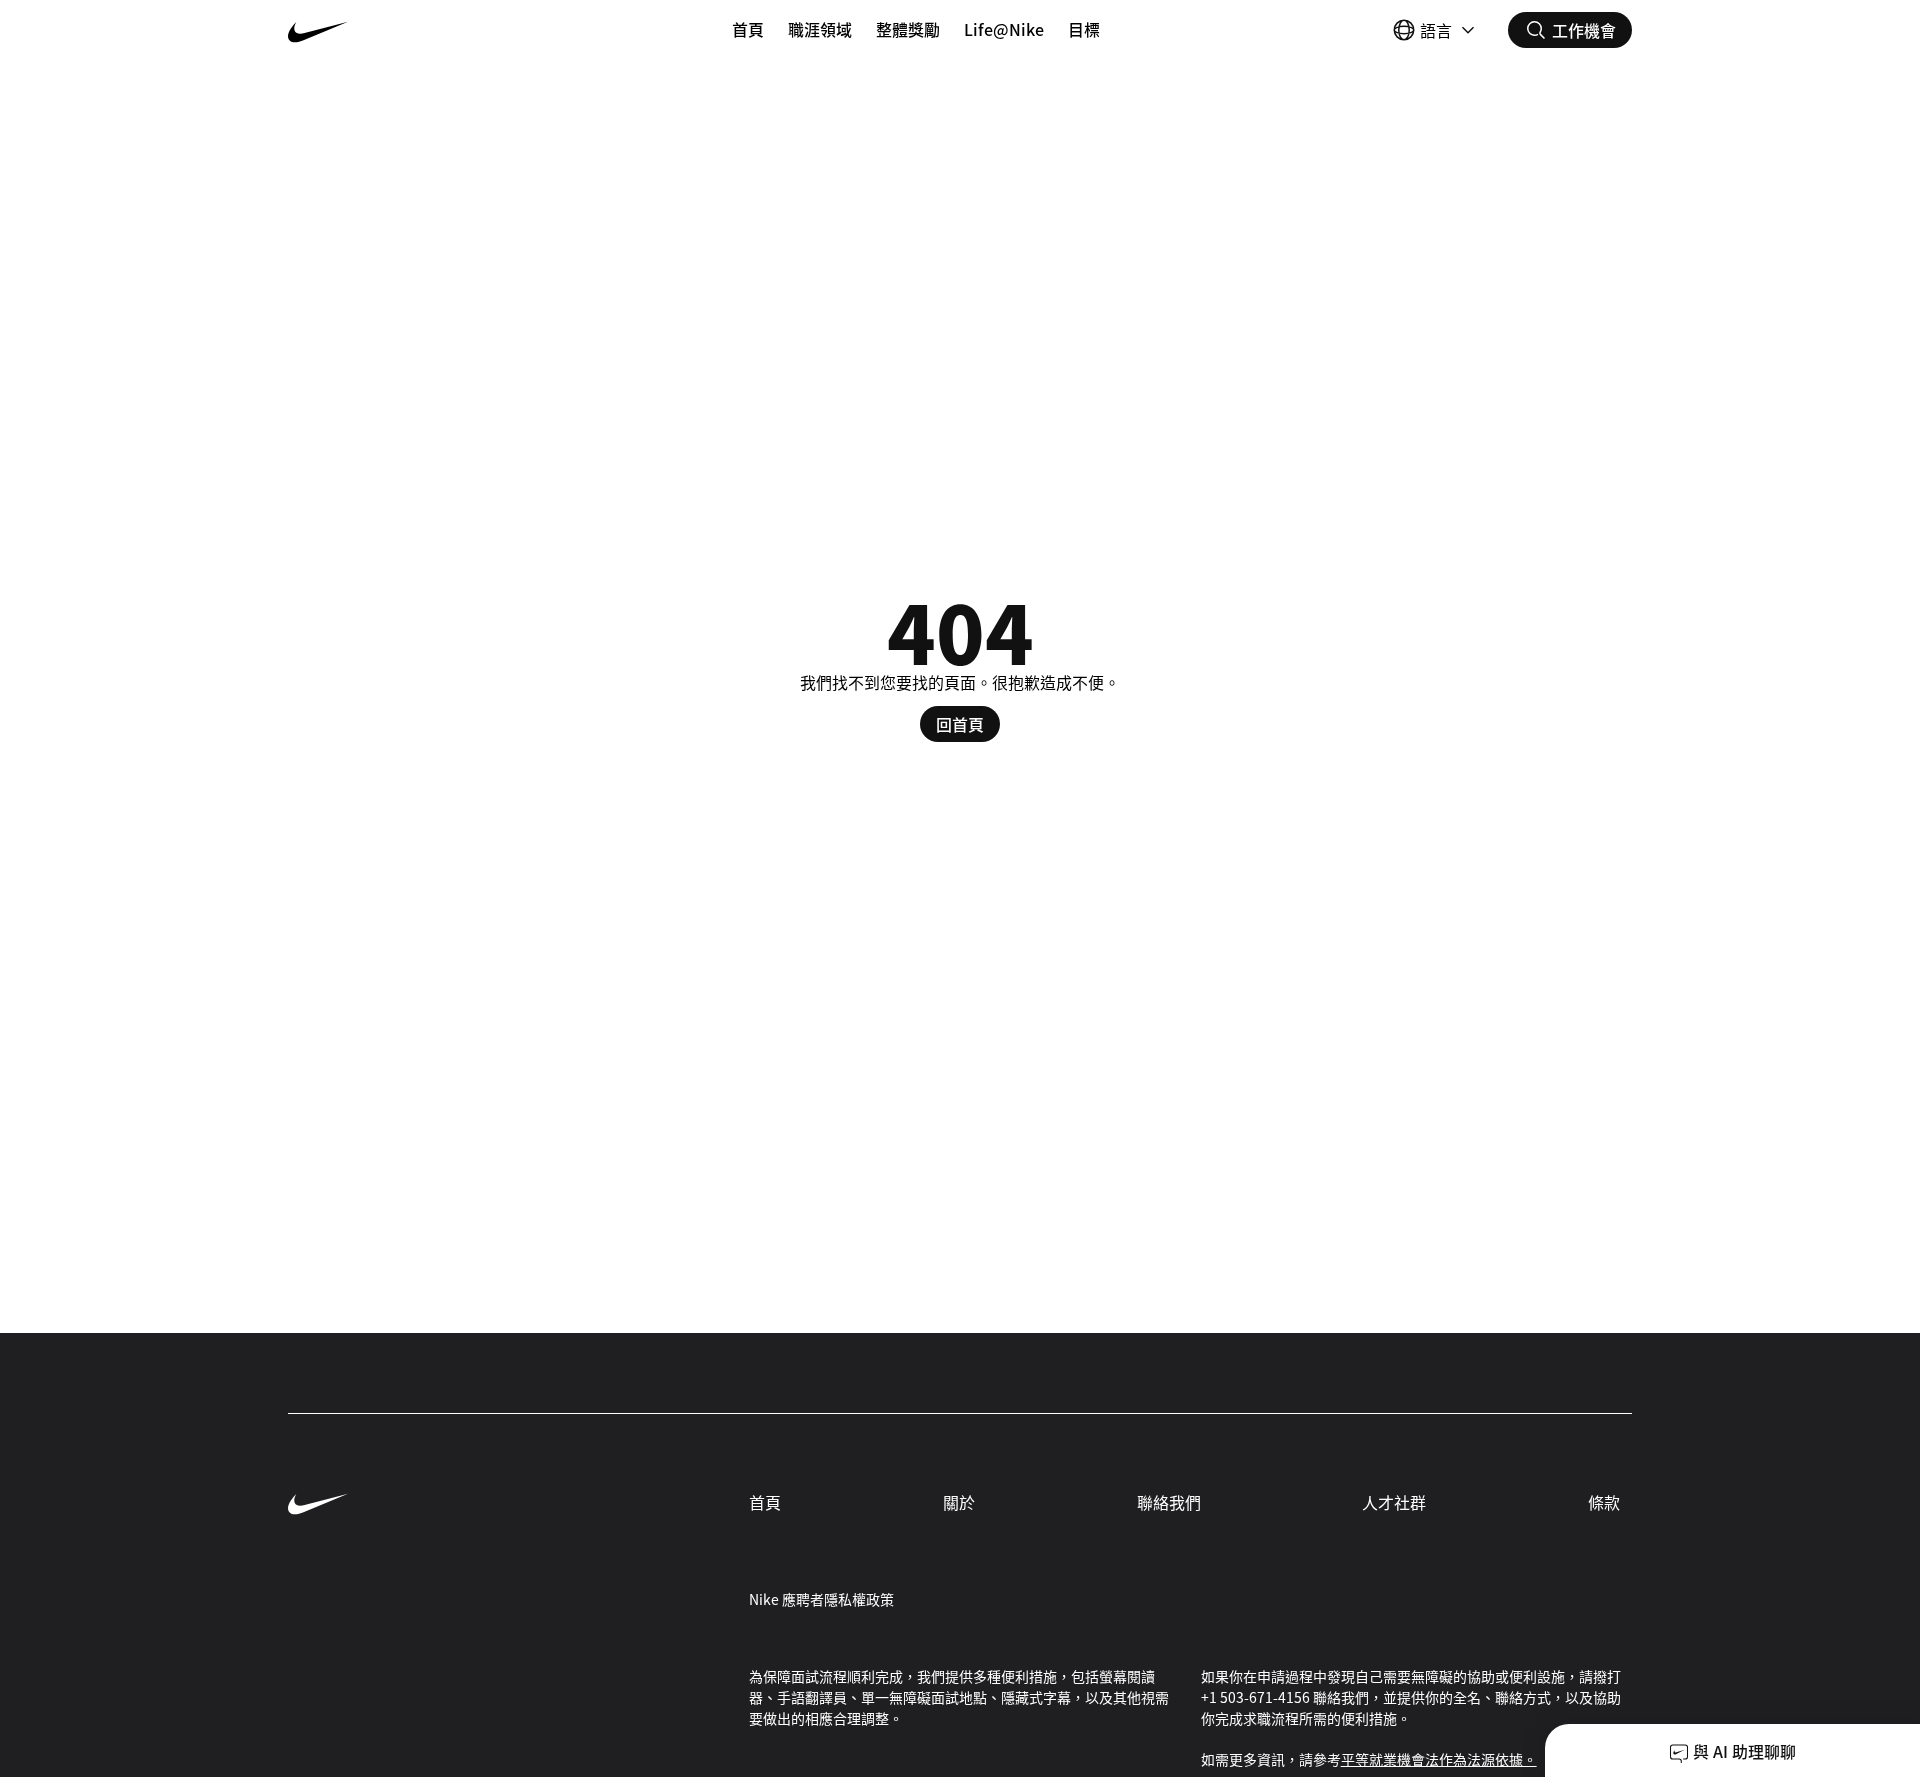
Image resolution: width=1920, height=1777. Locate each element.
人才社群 (1394, 1502)
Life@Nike (1004, 29)
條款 (1604, 1502)
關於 (959, 1502)
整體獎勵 (908, 29)
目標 (1084, 29)
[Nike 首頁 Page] (400, 30)
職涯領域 (820, 29)
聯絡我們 (1169, 1502)
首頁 (748, 29)
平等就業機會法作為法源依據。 (1439, 1759)
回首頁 (960, 724)
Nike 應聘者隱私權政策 (821, 1599)
